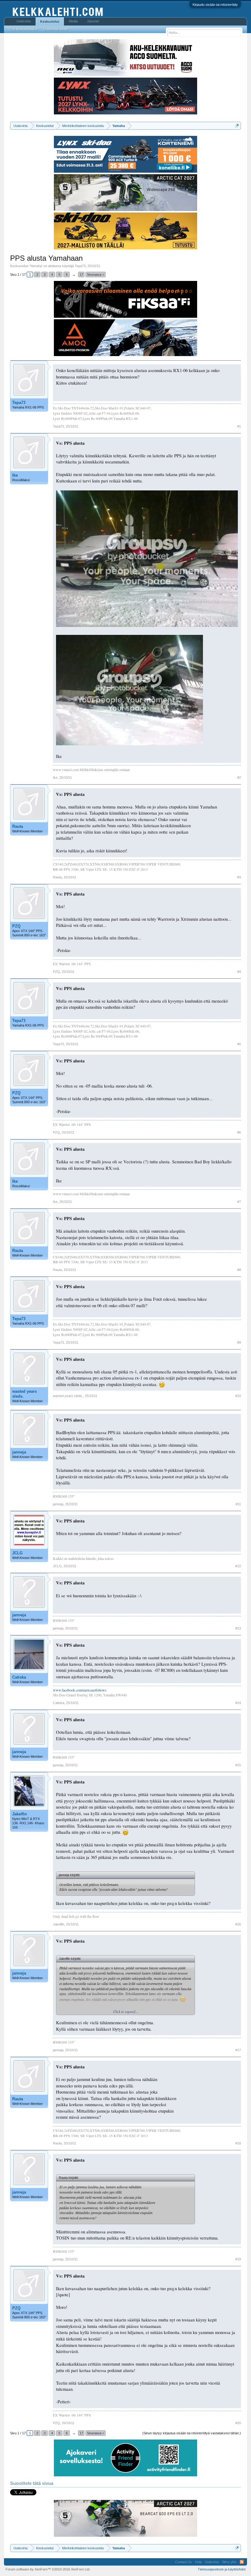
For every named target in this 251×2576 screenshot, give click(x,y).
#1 (239, 426)
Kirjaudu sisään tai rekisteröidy (215, 5)
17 (81, 274)
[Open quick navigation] (237, 126)
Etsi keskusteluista (23, 29)
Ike (15, 475)
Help (198, 2562)
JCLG (17, 1553)
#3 (239, 877)
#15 (238, 1765)
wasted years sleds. (24, 1394)
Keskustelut (50, 21)
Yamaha (36, 266)
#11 (238, 1504)
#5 (239, 1044)
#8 (239, 1270)
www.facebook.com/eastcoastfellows (80, 1690)
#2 (239, 777)
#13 (238, 1628)
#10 (238, 1396)
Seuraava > (96, 274)
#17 (238, 2050)
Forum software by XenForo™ (48, 2569)
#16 (238, 1924)
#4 (239, 972)
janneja (19, 1452)
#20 (238, 2423)
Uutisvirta (24, 21)
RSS (242, 2562)
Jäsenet (93, 21)
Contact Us (184, 2562)
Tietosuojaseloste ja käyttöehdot (222, 2569)
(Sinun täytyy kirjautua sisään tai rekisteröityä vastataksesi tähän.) (192, 2433)
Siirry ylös (229, 2562)
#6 (239, 1132)
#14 (238, 1703)
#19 (238, 2259)
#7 (239, 1202)
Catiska (19, 1677)
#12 (238, 1566)
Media (73, 21)
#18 (238, 2143)
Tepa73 (80, 266)
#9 (239, 1342)
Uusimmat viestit (56, 29)
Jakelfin (20, 1814)
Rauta (18, 826)
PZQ (16, 926)
